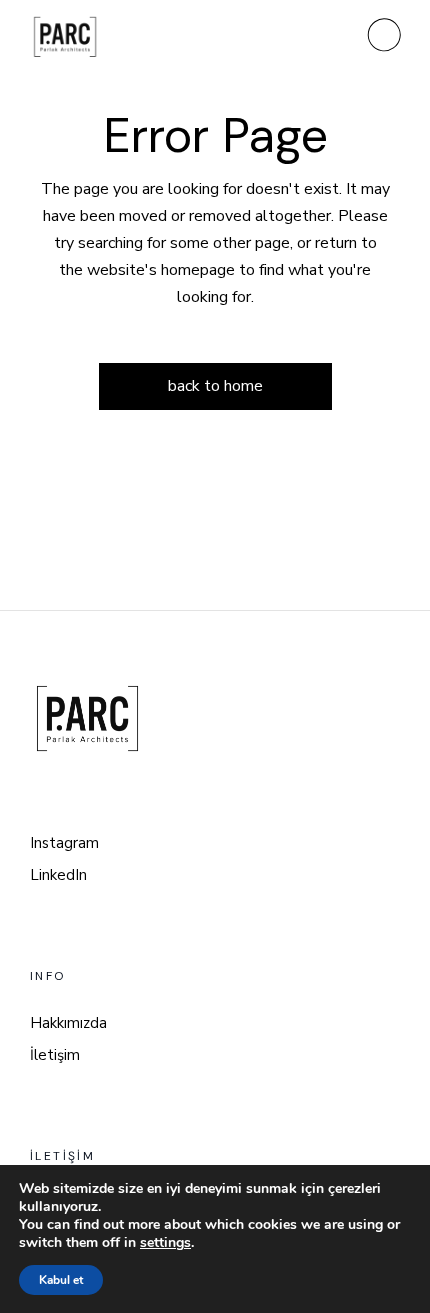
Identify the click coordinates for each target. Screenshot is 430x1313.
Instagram (64, 843)
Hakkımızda (68, 1023)
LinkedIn (58, 875)
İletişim (55, 1055)
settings (165, 1243)
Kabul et (61, 1280)
